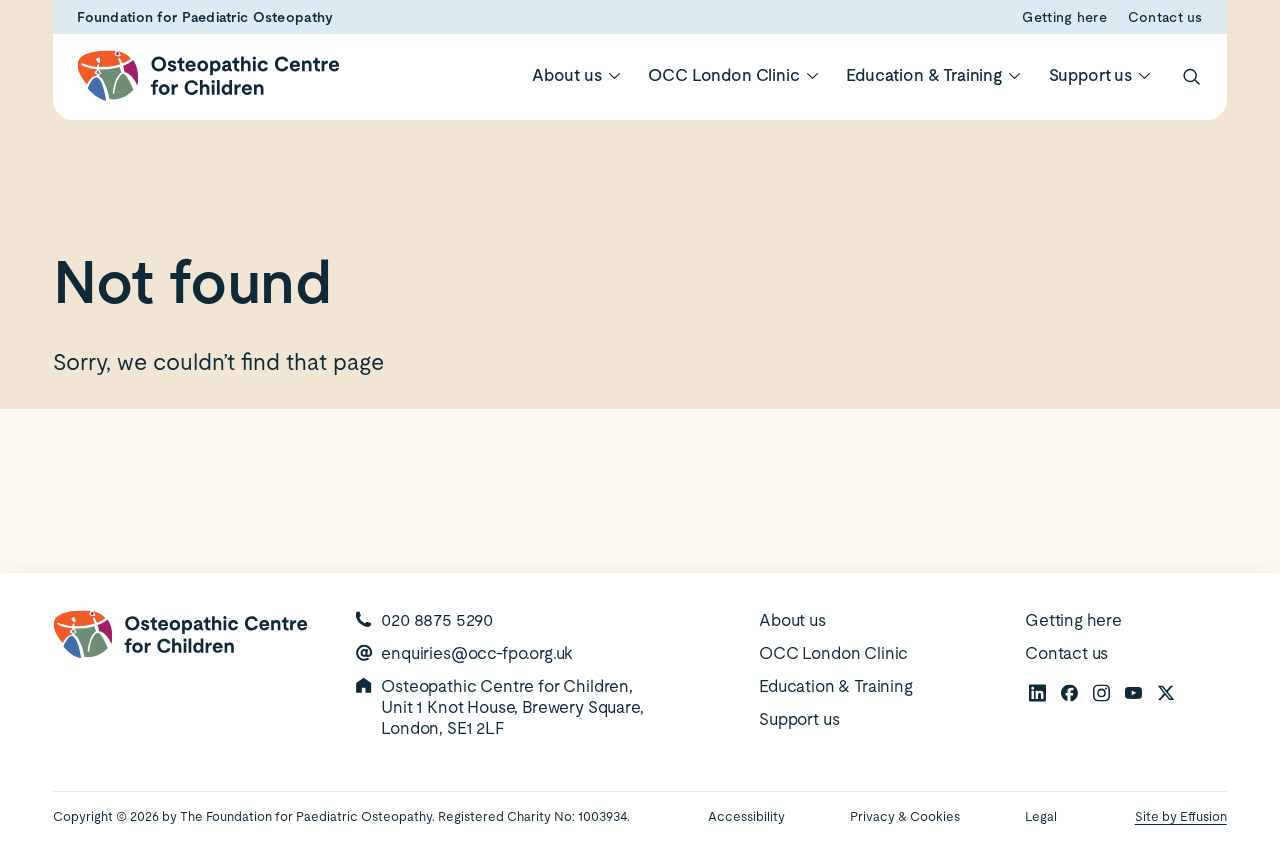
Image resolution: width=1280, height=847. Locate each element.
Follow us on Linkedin (1037, 692)
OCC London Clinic (723, 75)
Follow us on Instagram (1101, 692)
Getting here (1064, 17)
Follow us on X (1165, 692)
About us (567, 75)
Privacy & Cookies (905, 816)
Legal (1041, 816)
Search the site (1191, 76)
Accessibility (746, 816)
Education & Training (924, 75)
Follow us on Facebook (1069, 692)
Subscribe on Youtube (1133, 692)
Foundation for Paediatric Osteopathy (205, 17)
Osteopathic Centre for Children (208, 75)
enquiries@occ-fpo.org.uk (477, 653)
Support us (1090, 75)
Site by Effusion (1181, 816)
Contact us (1165, 17)
